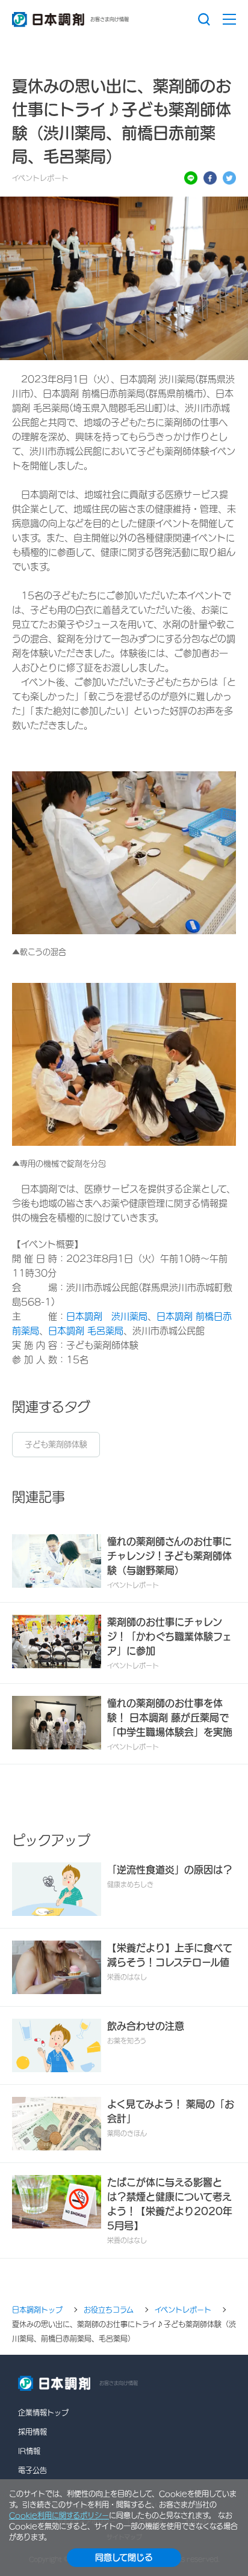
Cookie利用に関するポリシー (59, 2515)
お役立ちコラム (109, 2310)
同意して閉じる (124, 2557)
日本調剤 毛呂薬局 (86, 1331)
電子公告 (33, 2470)
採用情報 (33, 2432)
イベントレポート (183, 2310)
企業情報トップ (43, 2412)
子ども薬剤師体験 (56, 1444)
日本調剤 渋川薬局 (107, 1316)
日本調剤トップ (37, 2310)
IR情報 (29, 2451)
